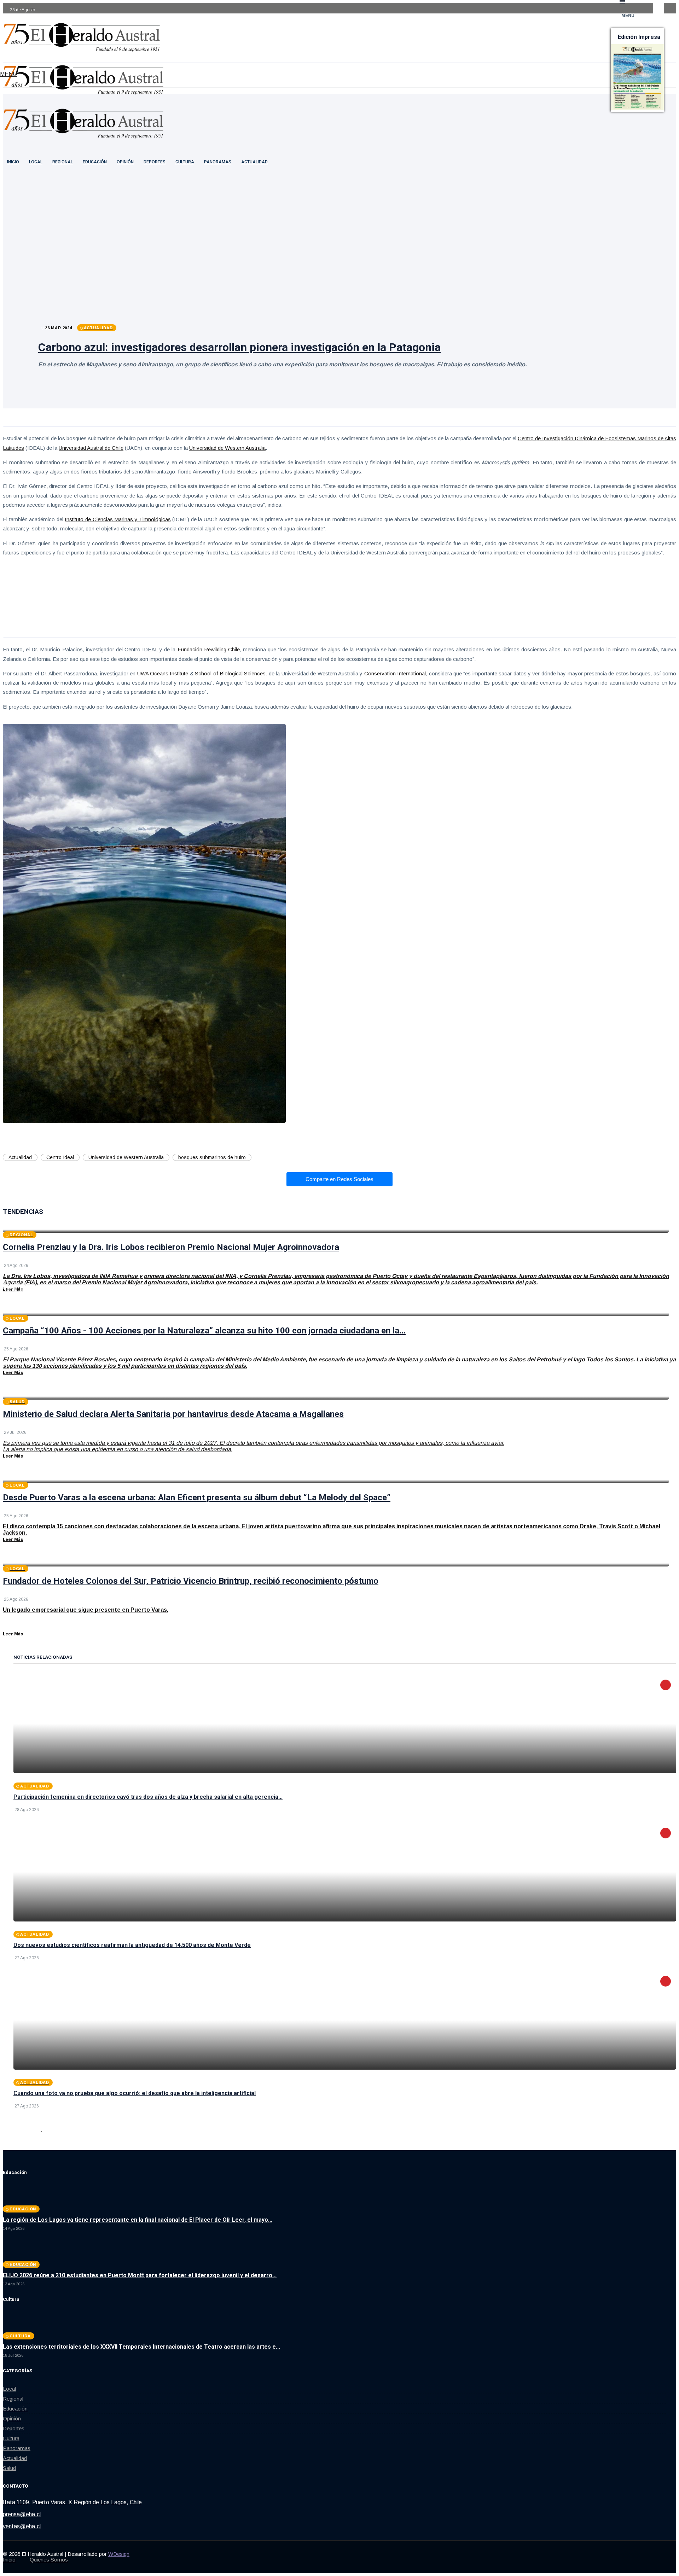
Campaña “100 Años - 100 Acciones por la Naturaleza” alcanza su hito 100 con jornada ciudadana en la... (204, 1331)
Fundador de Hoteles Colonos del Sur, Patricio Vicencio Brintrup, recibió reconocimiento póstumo (191, 1581)
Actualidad (254, 162)
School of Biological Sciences (230, 673)
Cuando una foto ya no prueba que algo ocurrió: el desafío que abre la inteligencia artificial (135, 2093)
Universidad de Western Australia (227, 448)
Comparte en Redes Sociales (339, 1179)
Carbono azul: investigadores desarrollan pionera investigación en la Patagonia (239, 347)
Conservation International (395, 673)
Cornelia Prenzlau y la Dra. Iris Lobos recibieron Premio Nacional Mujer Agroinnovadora (171, 1247)
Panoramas (218, 162)
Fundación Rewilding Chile (209, 649)
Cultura (185, 162)
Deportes (155, 162)
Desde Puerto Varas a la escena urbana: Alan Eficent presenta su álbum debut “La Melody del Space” (197, 1498)
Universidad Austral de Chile (91, 448)
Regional (63, 162)
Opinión (125, 162)
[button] (8, 74)
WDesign (119, 2554)
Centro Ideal (60, 1157)
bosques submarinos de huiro (212, 1157)
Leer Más (13, 1289)
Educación (95, 162)
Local (36, 162)
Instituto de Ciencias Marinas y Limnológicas (118, 519)
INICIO (13, 162)
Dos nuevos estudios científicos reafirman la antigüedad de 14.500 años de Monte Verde (132, 1945)
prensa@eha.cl (22, 2514)
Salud (9, 2468)
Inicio (9, 2560)
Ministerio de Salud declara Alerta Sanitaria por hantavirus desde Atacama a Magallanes (173, 1414)
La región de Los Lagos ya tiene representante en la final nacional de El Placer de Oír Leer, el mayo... (138, 2220)
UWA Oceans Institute (163, 673)
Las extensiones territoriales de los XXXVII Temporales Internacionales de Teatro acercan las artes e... (141, 2347)
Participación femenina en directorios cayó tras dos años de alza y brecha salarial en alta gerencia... (148, 1797)
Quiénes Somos (49, 2560)
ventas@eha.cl (22, 2526)
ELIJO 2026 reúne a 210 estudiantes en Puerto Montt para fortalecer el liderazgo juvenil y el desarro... (140, 2275)
